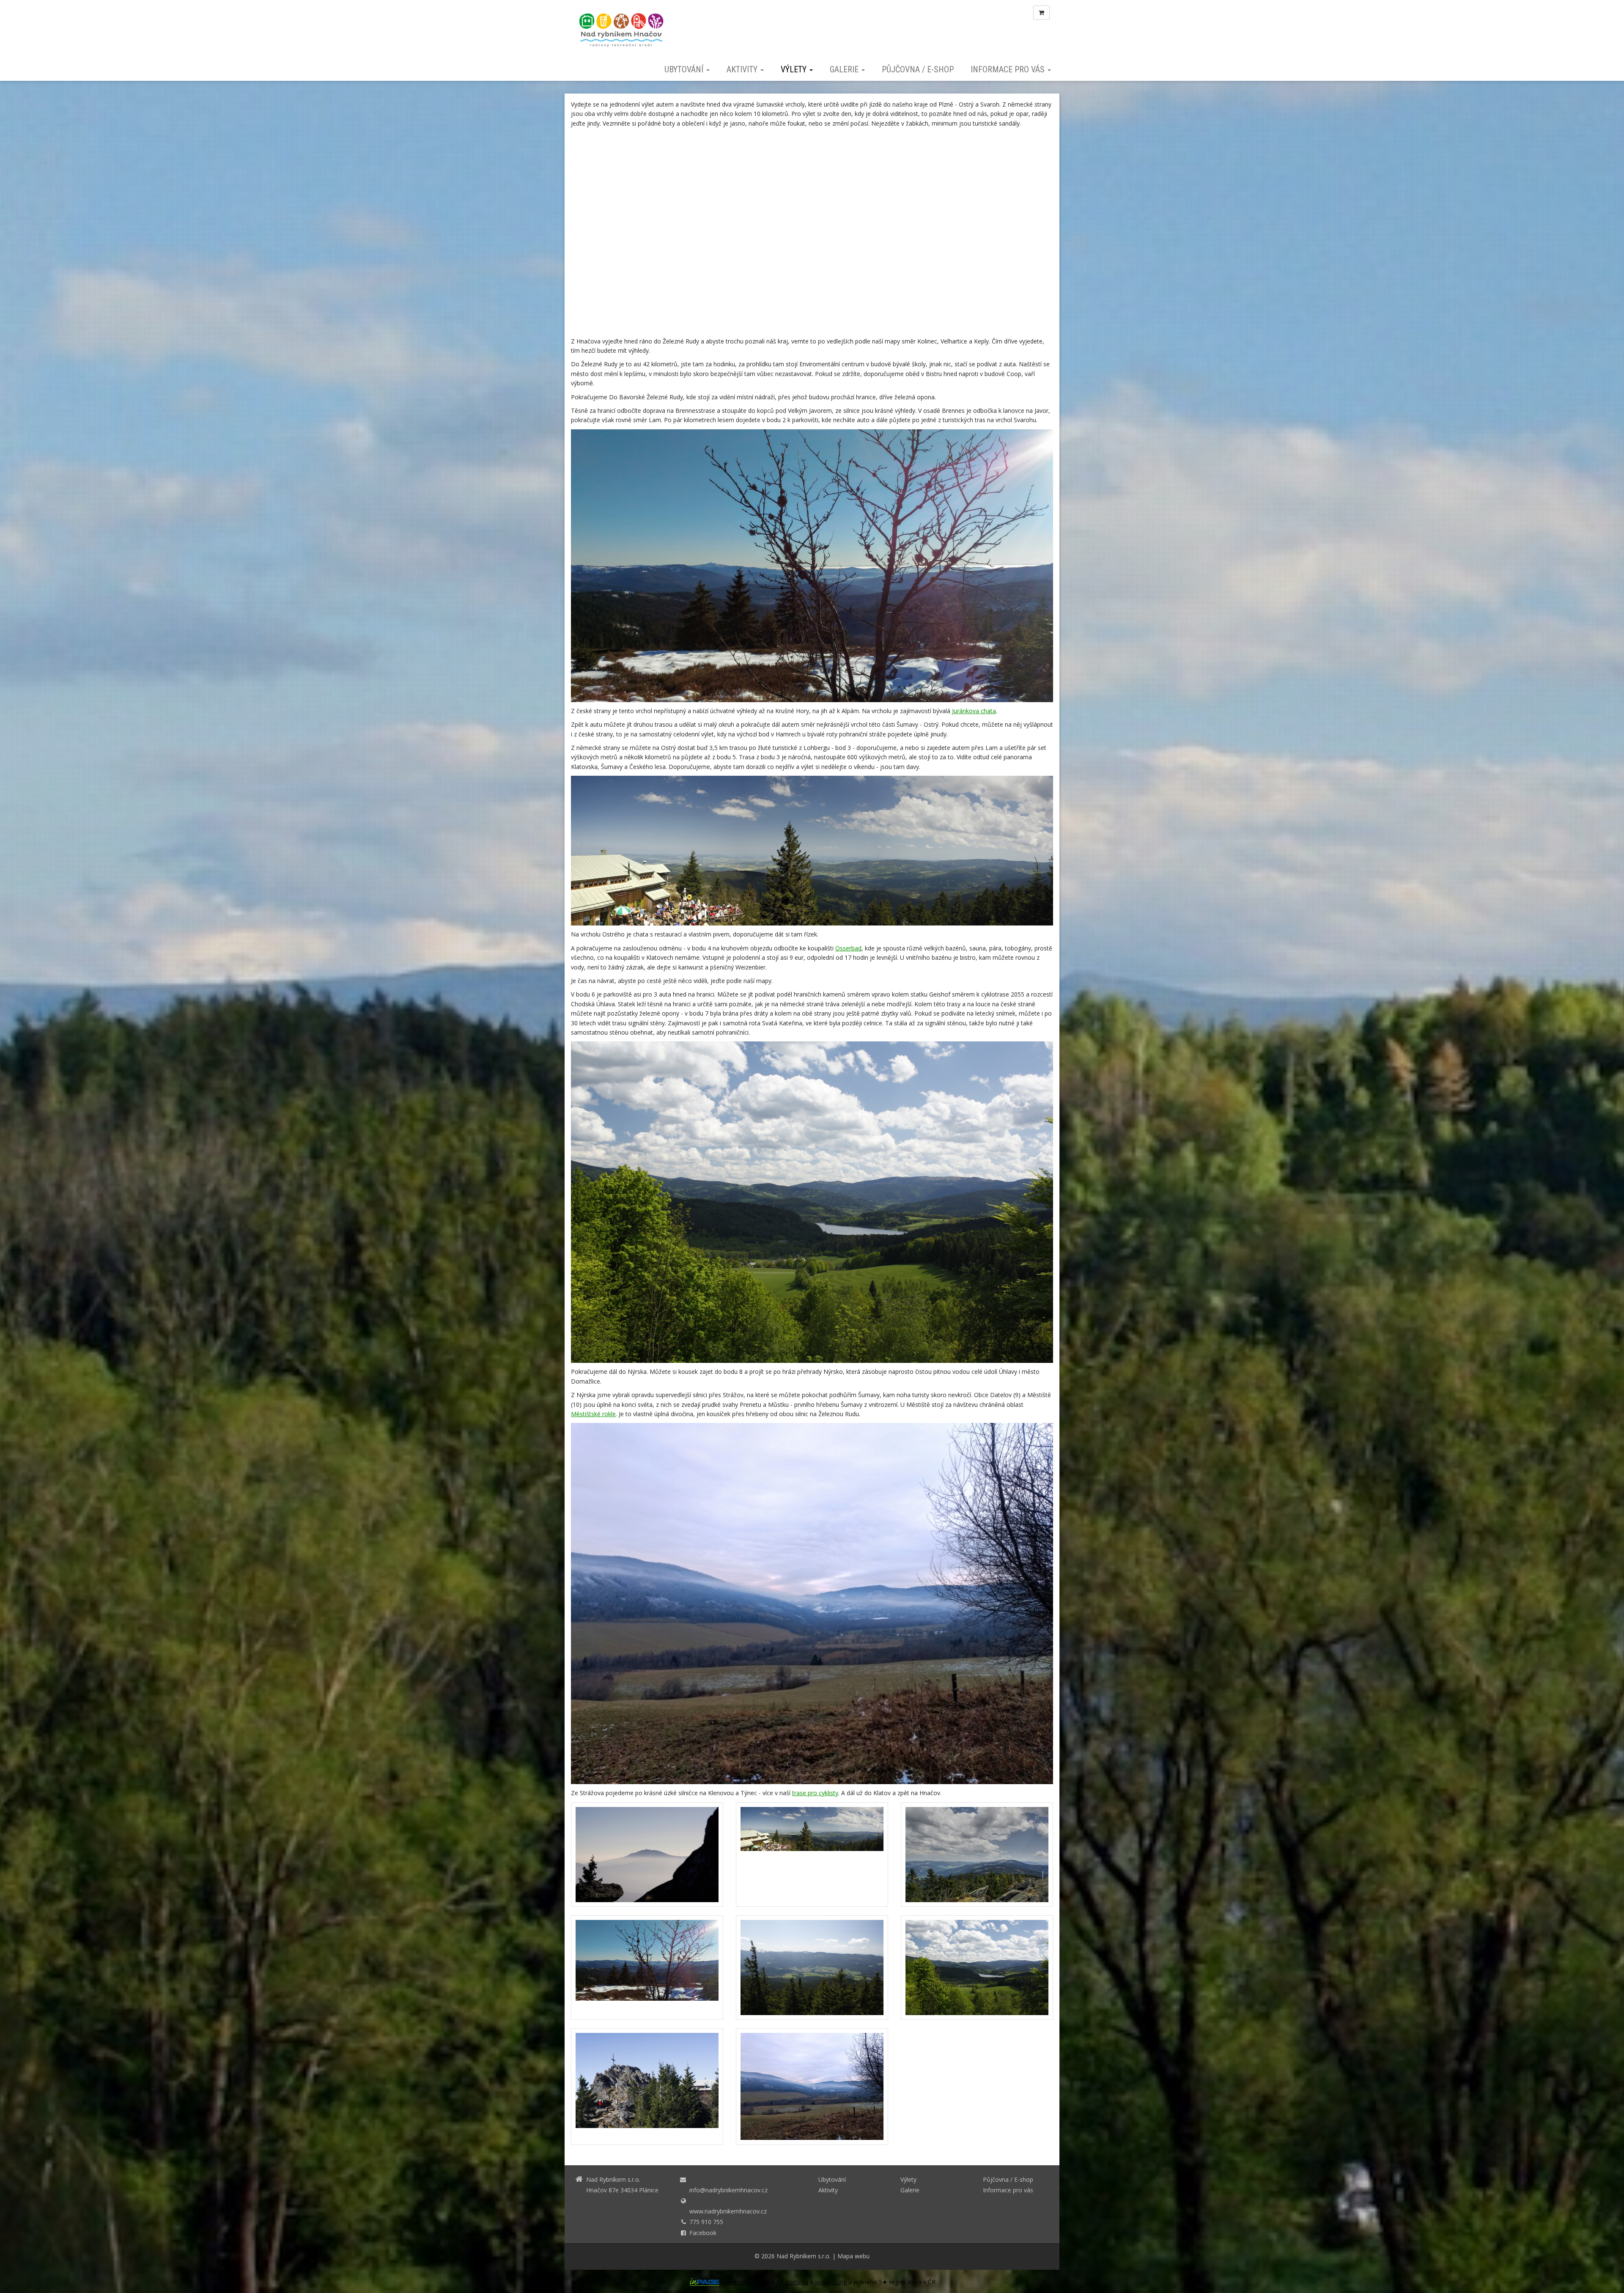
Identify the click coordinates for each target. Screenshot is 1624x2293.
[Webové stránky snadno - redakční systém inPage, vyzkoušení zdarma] (705, 2282)
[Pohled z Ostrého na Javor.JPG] (647, 1855)
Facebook (703, 2233)
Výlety (795, 69)
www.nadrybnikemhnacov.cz (728, 2211)
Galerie (845, 69)
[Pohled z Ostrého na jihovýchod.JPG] (977, 1855)
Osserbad (848, 948)
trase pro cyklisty (815, 1793)
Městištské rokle (593, 1414)
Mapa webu (853, 2256)
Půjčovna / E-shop (918, 69)
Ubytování (685, 69)
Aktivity (743, 69)
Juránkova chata (973, 711)
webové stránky (749, 2282)
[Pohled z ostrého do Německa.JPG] (812, 1968)
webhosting (831, 2282)
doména (797, 2282)
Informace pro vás (1009, 69)
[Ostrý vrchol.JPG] (647, 2087)
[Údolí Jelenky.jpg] (812, 2087)
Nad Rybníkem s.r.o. (804, 2256)
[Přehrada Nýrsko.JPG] (977, 1968)
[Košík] (1041, 13)
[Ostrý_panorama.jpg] (812, 1855)
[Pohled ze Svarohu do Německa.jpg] (647, 1968)
